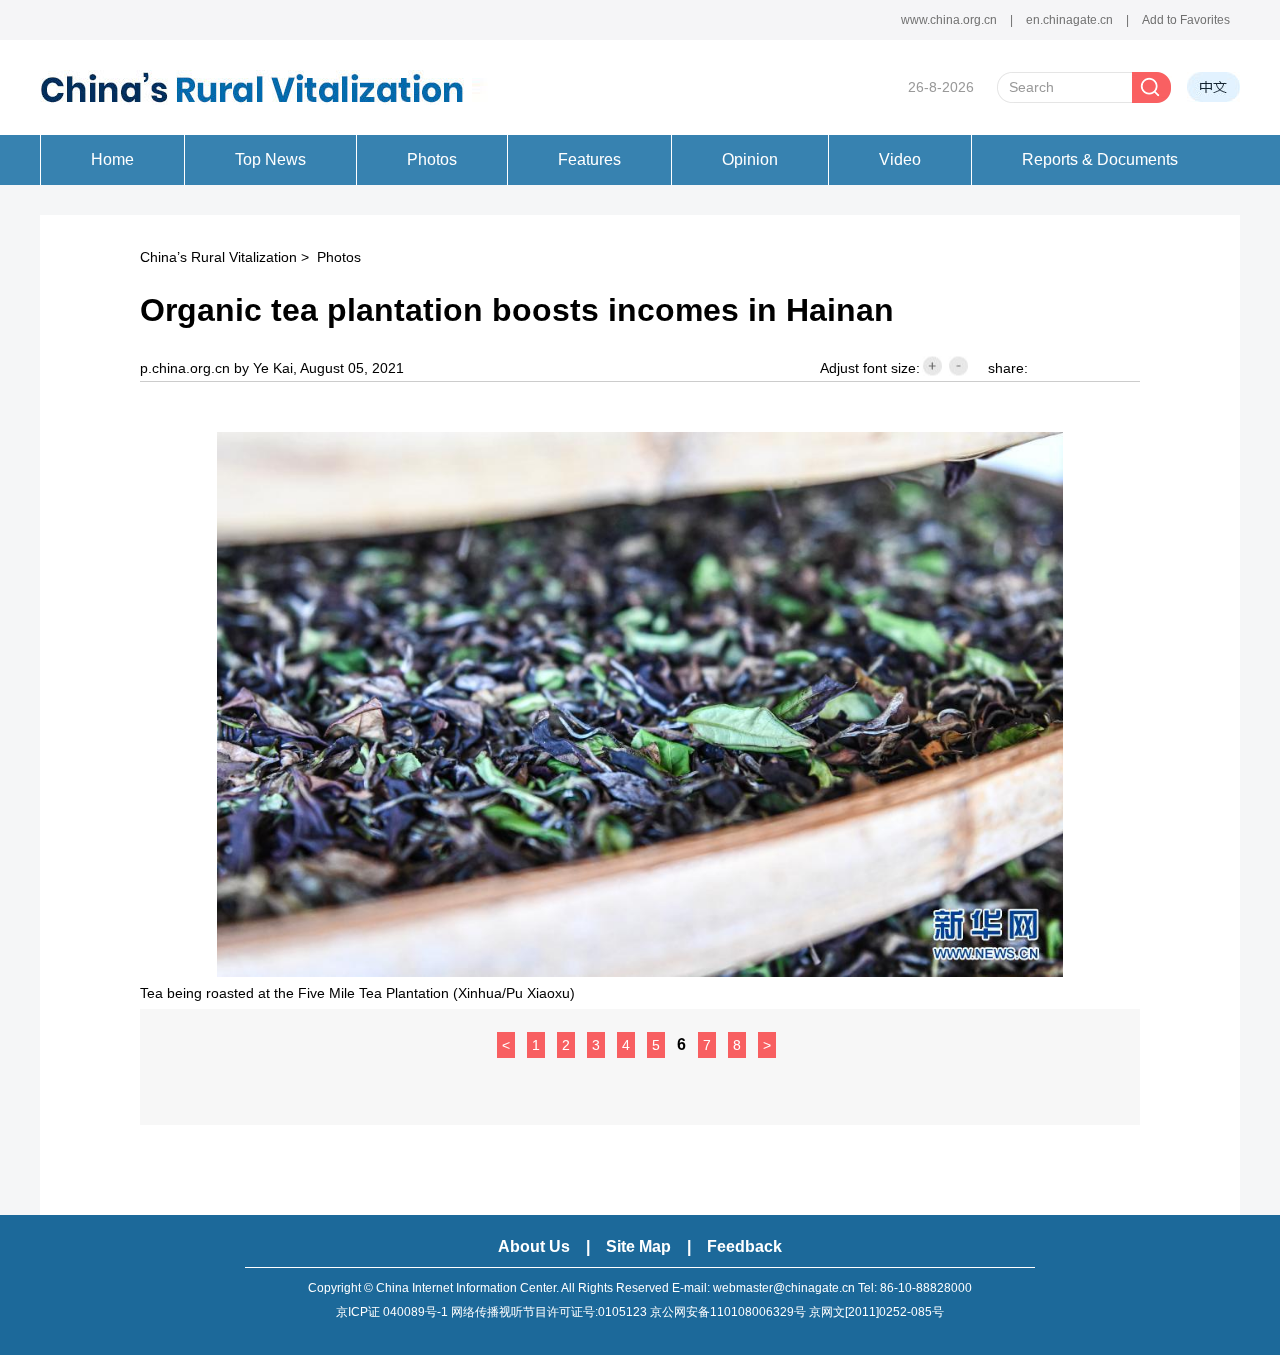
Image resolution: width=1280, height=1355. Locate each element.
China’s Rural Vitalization (218, 257)
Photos (339, 257)
